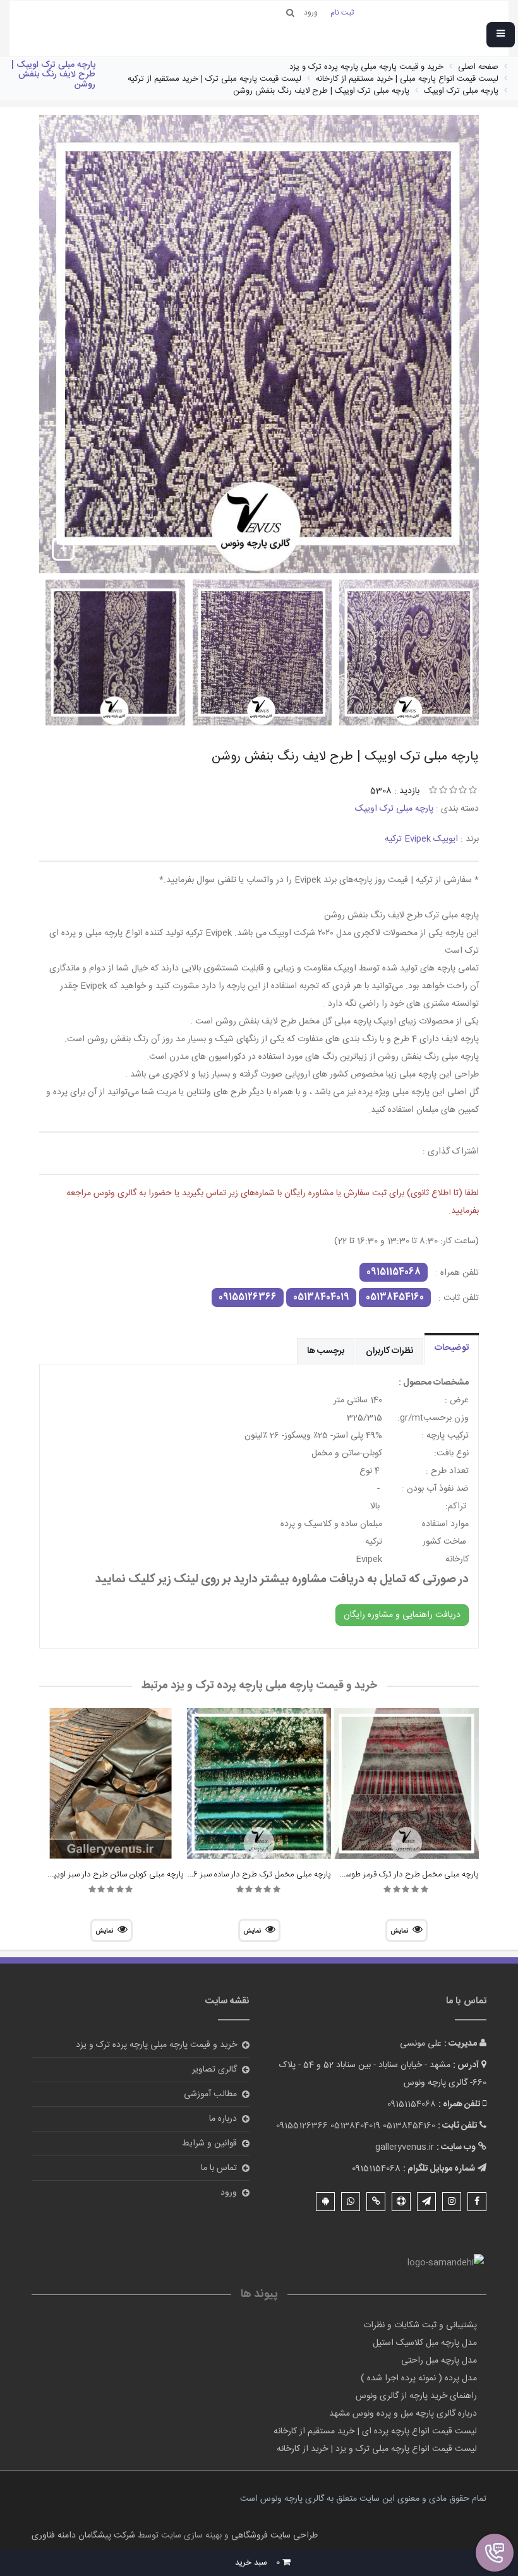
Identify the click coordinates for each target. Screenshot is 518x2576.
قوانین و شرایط (209, 2144)
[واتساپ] (351, 2202)
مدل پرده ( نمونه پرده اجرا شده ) (419, 2378)
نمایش (399, 1931)
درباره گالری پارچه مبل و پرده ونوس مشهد (403, 2414)
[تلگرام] (426, 2202)
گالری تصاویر (214, 2070)
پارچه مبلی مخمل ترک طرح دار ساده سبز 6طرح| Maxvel (239, 1875)
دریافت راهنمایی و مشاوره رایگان (402, 1615)
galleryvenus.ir (405, 2147)
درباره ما (223, 2119)
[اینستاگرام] (452, 2202)
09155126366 (248, 1297)
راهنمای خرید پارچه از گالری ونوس (416, 2396)
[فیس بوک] (477, 2202)
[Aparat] (401, 2202)
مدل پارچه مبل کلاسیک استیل (425, 2343)
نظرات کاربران (389, 1351)
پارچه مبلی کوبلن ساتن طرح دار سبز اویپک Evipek (101, 1875)
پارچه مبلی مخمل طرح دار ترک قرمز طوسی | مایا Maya (388, 1875)
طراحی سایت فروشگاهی (273, 2536)
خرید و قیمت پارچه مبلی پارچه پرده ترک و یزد (156, 2045)
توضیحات (452, 1348)
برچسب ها (326, 1351)
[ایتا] (376, 2202)
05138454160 (395, 1297)
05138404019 (321, 1297)
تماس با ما (219, 2168)
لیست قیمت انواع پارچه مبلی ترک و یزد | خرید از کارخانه (377, 2449)
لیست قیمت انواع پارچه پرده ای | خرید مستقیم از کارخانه (375, 2431)
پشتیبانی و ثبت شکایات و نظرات (420, 2325)
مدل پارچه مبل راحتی (439, 2361)
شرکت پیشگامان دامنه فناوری (83, 2536)
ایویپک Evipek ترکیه (421, 839)
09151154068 (394, 1272)
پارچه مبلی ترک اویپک (394, 809)
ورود (229, 2193)
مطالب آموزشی (210, 2094)
